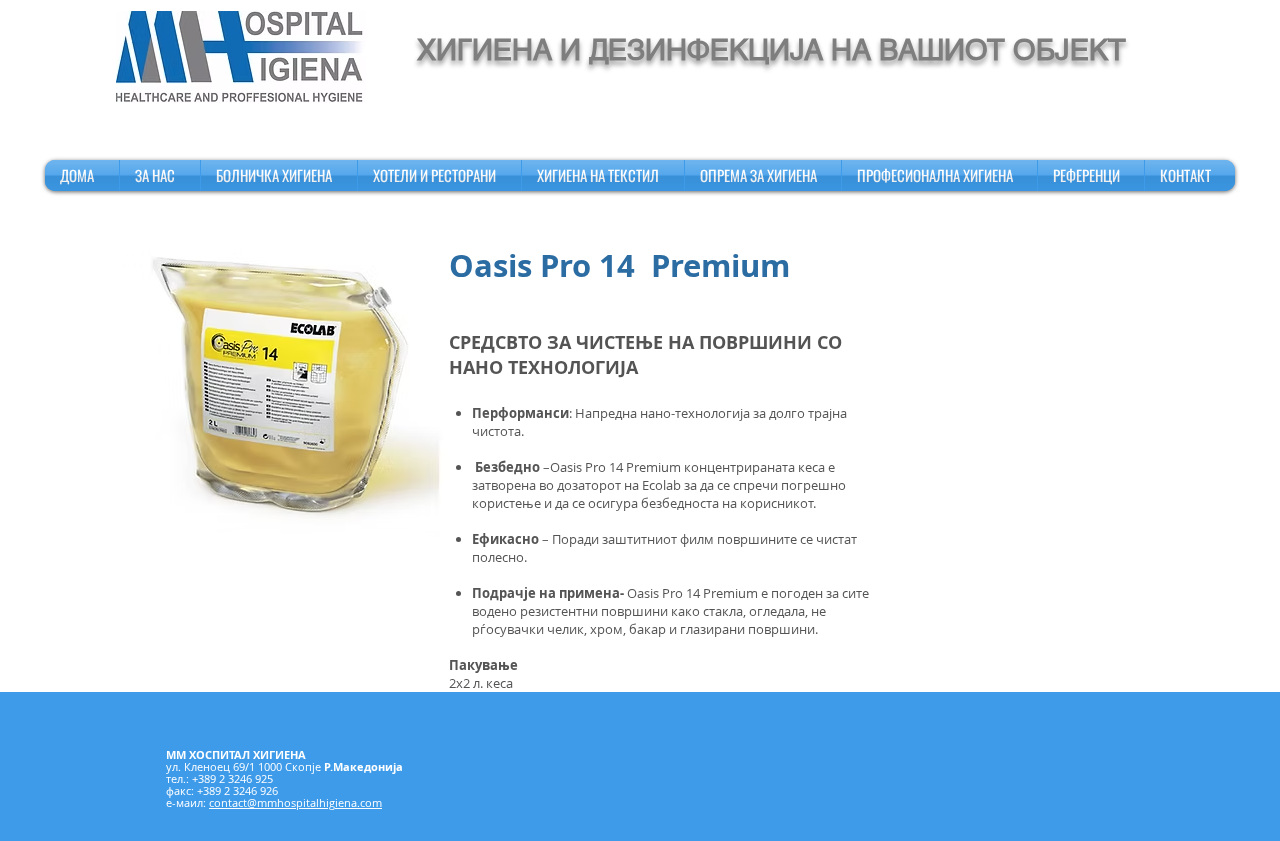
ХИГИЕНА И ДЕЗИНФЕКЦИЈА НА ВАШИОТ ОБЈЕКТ (771, 50)
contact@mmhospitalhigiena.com (295, 802)
